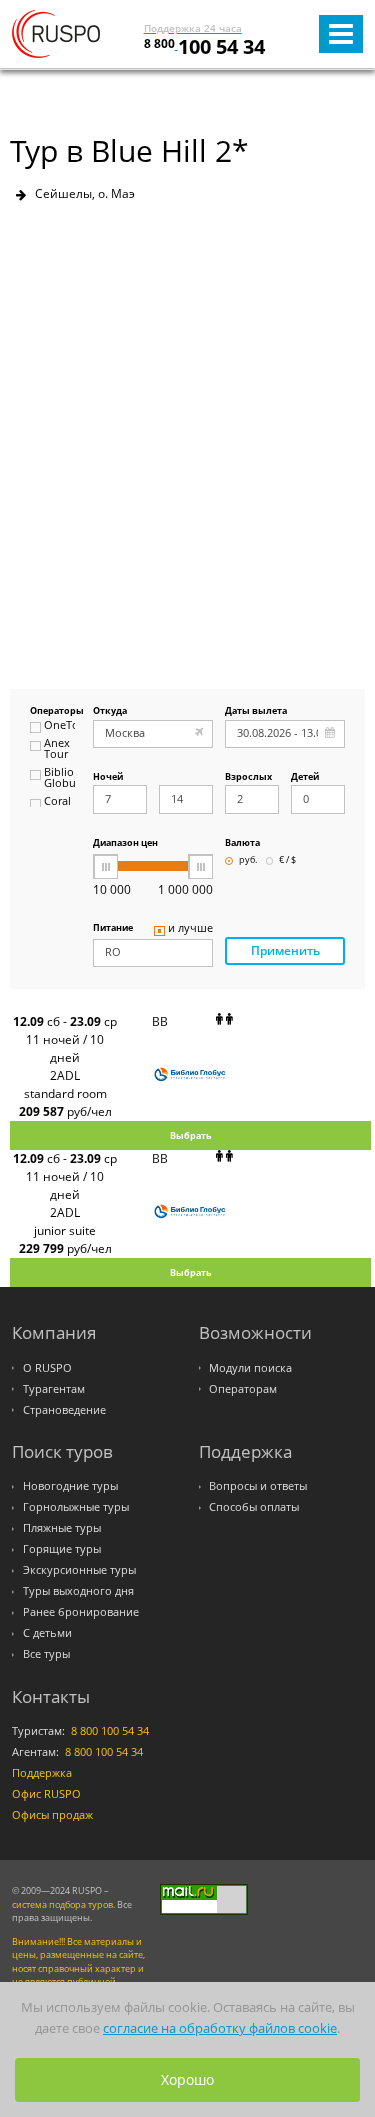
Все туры (46, 1654)
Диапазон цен (125, 843)
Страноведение (64, 1410)
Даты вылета (256, 711)
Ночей (108, 777)
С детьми (47, 1633)
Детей (305, 777)
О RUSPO (47, 1368)
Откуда (110, 711)
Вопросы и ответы (258, 1486)
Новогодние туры (70, 1486)
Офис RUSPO (46, 1794)
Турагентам (54, 1389)
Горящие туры (62, 1549)
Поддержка (42, 1773)
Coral (57, 802)
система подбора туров (62, 1904)
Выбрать (191, 1135)
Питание (113, 928)
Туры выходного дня (78, 1591)
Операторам (243, 1389)
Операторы (52, 711)
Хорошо (187, 2079)
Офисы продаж (52, 1815)
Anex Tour (57, 749)
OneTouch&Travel (59, 726)
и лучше (190, 929)
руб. (248, 860)
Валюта (242, 843)
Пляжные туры (62, 1528)
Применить (285, 950)
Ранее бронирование (81, 1612)
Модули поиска (250, 1368)
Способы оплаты (254, 1507)
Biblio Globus (59, 778)
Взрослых (248, 777)
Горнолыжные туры (76, 1507)
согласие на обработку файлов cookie (220, 2028)
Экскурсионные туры (79, 1570)
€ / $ (287, 860)
